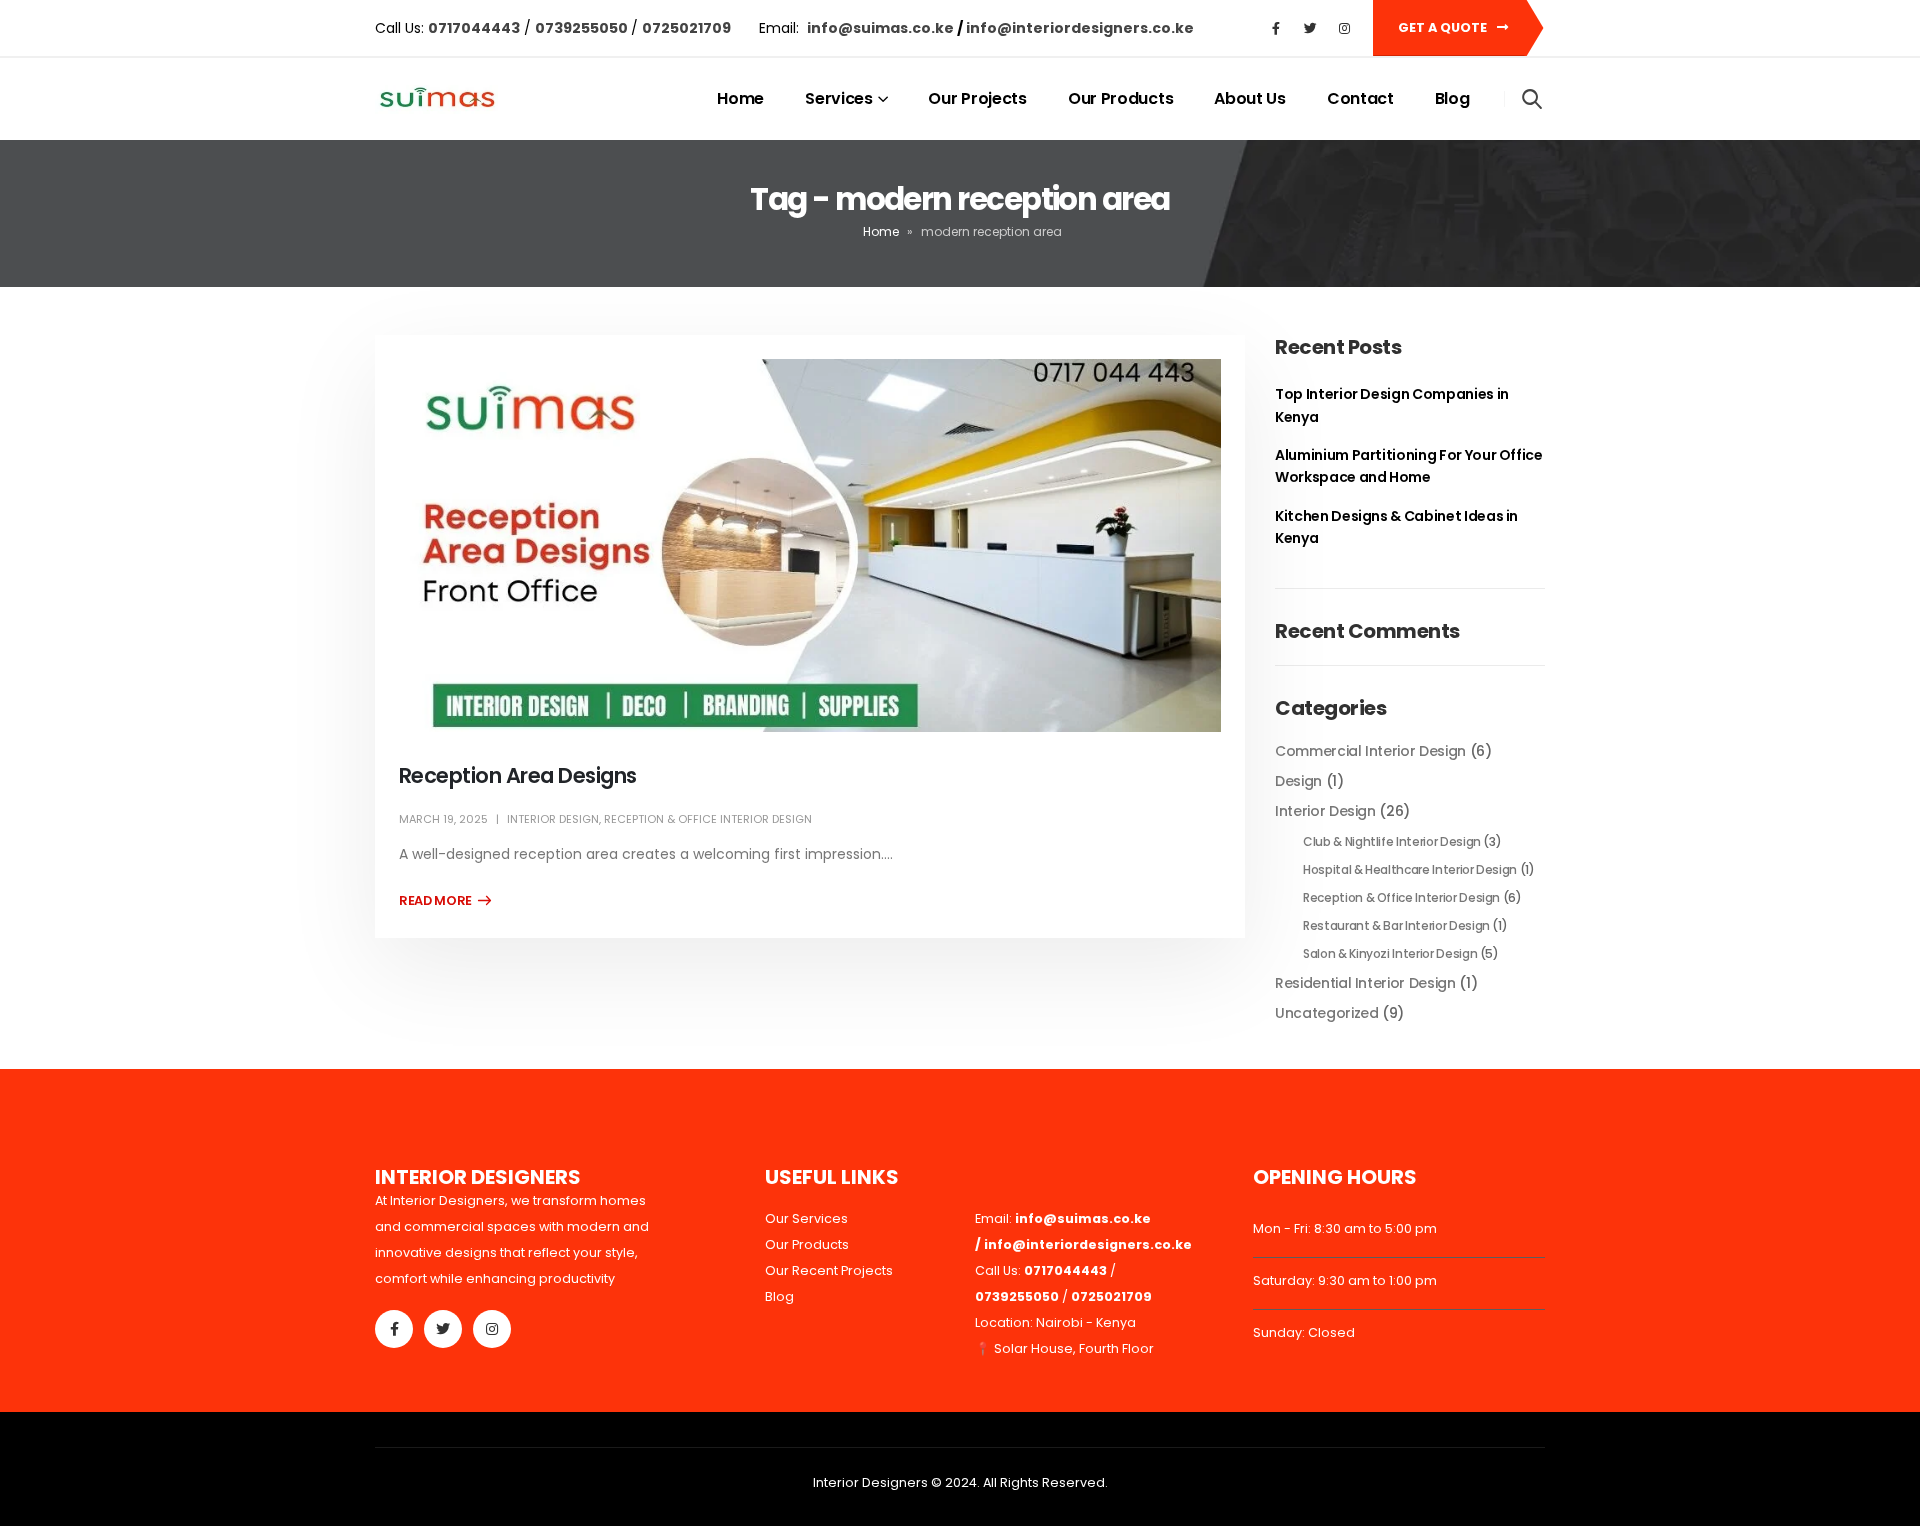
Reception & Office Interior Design (708, 819)
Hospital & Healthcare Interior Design (1410, 869)
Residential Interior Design (1365, 983)
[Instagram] (1344, 28)
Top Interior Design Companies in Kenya (1392, 405)
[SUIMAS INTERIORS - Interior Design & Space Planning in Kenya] (436, 99)
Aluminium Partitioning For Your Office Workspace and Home (1409, 466)
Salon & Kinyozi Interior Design (1390, 953)
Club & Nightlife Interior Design (1392, 841)
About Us (1250, 98)
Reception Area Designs (517, 775)
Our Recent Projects (829, 1270)
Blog (1452, 98)
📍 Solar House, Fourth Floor (1064, 1348)
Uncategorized (1326, 1013)
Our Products (1120, 98)
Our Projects (977, 98)
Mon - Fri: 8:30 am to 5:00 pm (1345, 1228)
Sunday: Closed (1304, 1332)
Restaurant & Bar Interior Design (1396, 925)
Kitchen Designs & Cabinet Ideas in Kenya (1396, 527)
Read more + (445, 901)
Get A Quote (1444, 27)
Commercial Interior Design (1370, 751)
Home (740, 98)
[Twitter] (1310, 28)
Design (1298, 781)
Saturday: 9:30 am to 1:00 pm (1345, 1280)
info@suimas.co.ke (882, 28)
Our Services (806, 1218)
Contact (1360, 98)
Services (839, 98)
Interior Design (553, 819)
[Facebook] (1276, 28)
